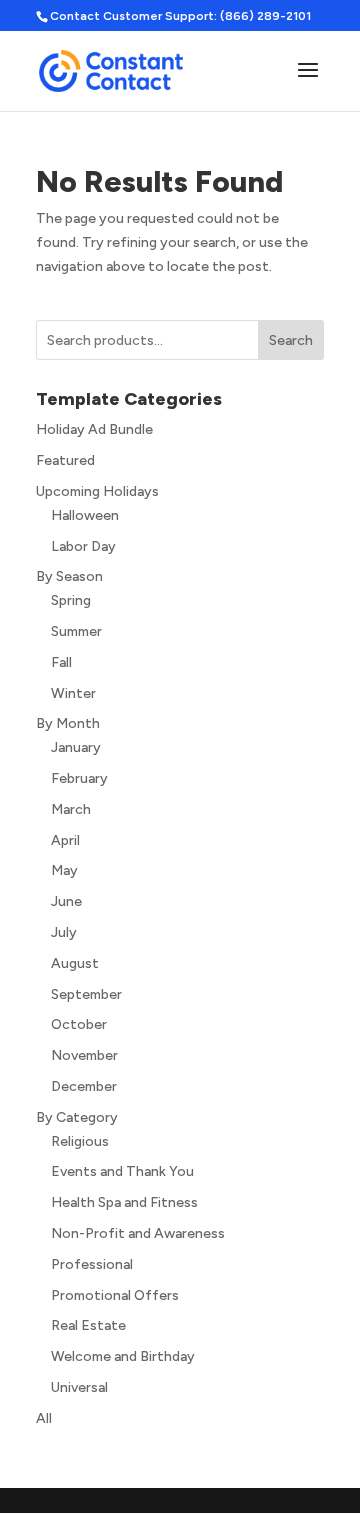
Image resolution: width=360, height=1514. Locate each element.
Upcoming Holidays (97, 491)
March (71, 809)
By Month (68, 723)
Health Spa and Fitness (124, 1202)
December (84, 1086)
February (79, 778)
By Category (77, 1117)
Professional (92, 1264)
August (75, 963)
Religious (80, 1141)
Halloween (85, 515)
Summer (76, 631)
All (44, 1418)
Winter (73, 693)
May (64, 870)
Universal (79, 1387)
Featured (65, 460)
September (86, 994)
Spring (71, 600)
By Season (69, 576)
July (64, 932)
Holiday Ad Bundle (94, 429)
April (65, 840)
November (84, 1055)
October (79, 1024)
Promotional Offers (115, 1295)
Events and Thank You (122, 1171)
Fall (61, 662)
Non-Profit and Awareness (138, 1233)
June (66, 901)
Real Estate (88, 1325)
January (76, 747)
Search (291, 340)
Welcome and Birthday (123, 1356)
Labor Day (83, 546)
